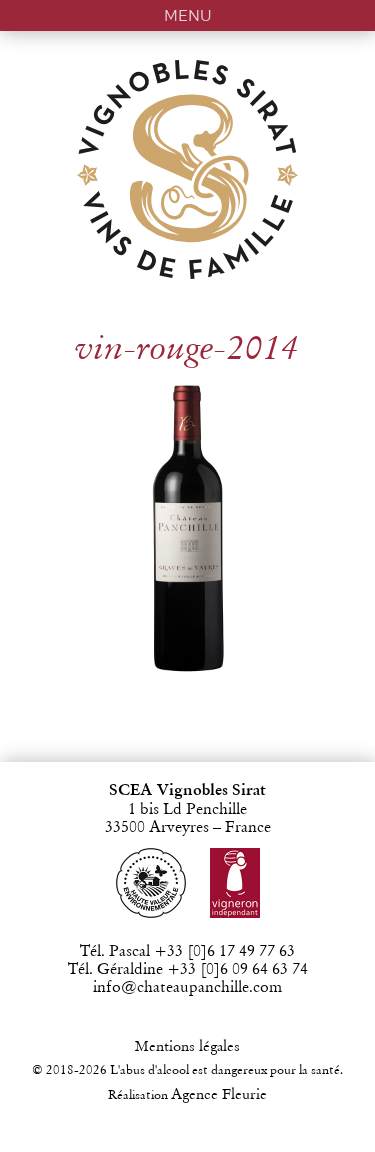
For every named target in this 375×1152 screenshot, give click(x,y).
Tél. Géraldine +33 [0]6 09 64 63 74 (188, 970)
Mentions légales (187, 1047)
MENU (188, 15)
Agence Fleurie (219, 1095)
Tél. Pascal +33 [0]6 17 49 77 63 (187, 952)
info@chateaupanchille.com (187, 988)
